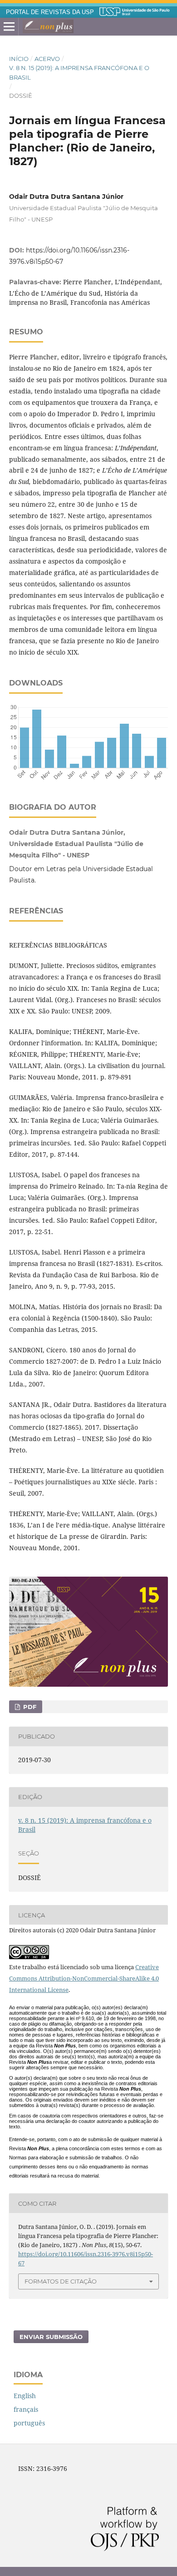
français (26, 2409)
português (29, 2423)
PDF (29, 1707)
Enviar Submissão (51, 2337)
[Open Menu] (9, 27)
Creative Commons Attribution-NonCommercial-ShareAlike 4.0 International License (84, 1978)
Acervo (47, 59)
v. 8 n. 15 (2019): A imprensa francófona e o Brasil (79, 72)
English (25, 2396)
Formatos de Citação (61, 2281)
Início (19, 59)
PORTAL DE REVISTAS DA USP (50, 12)
